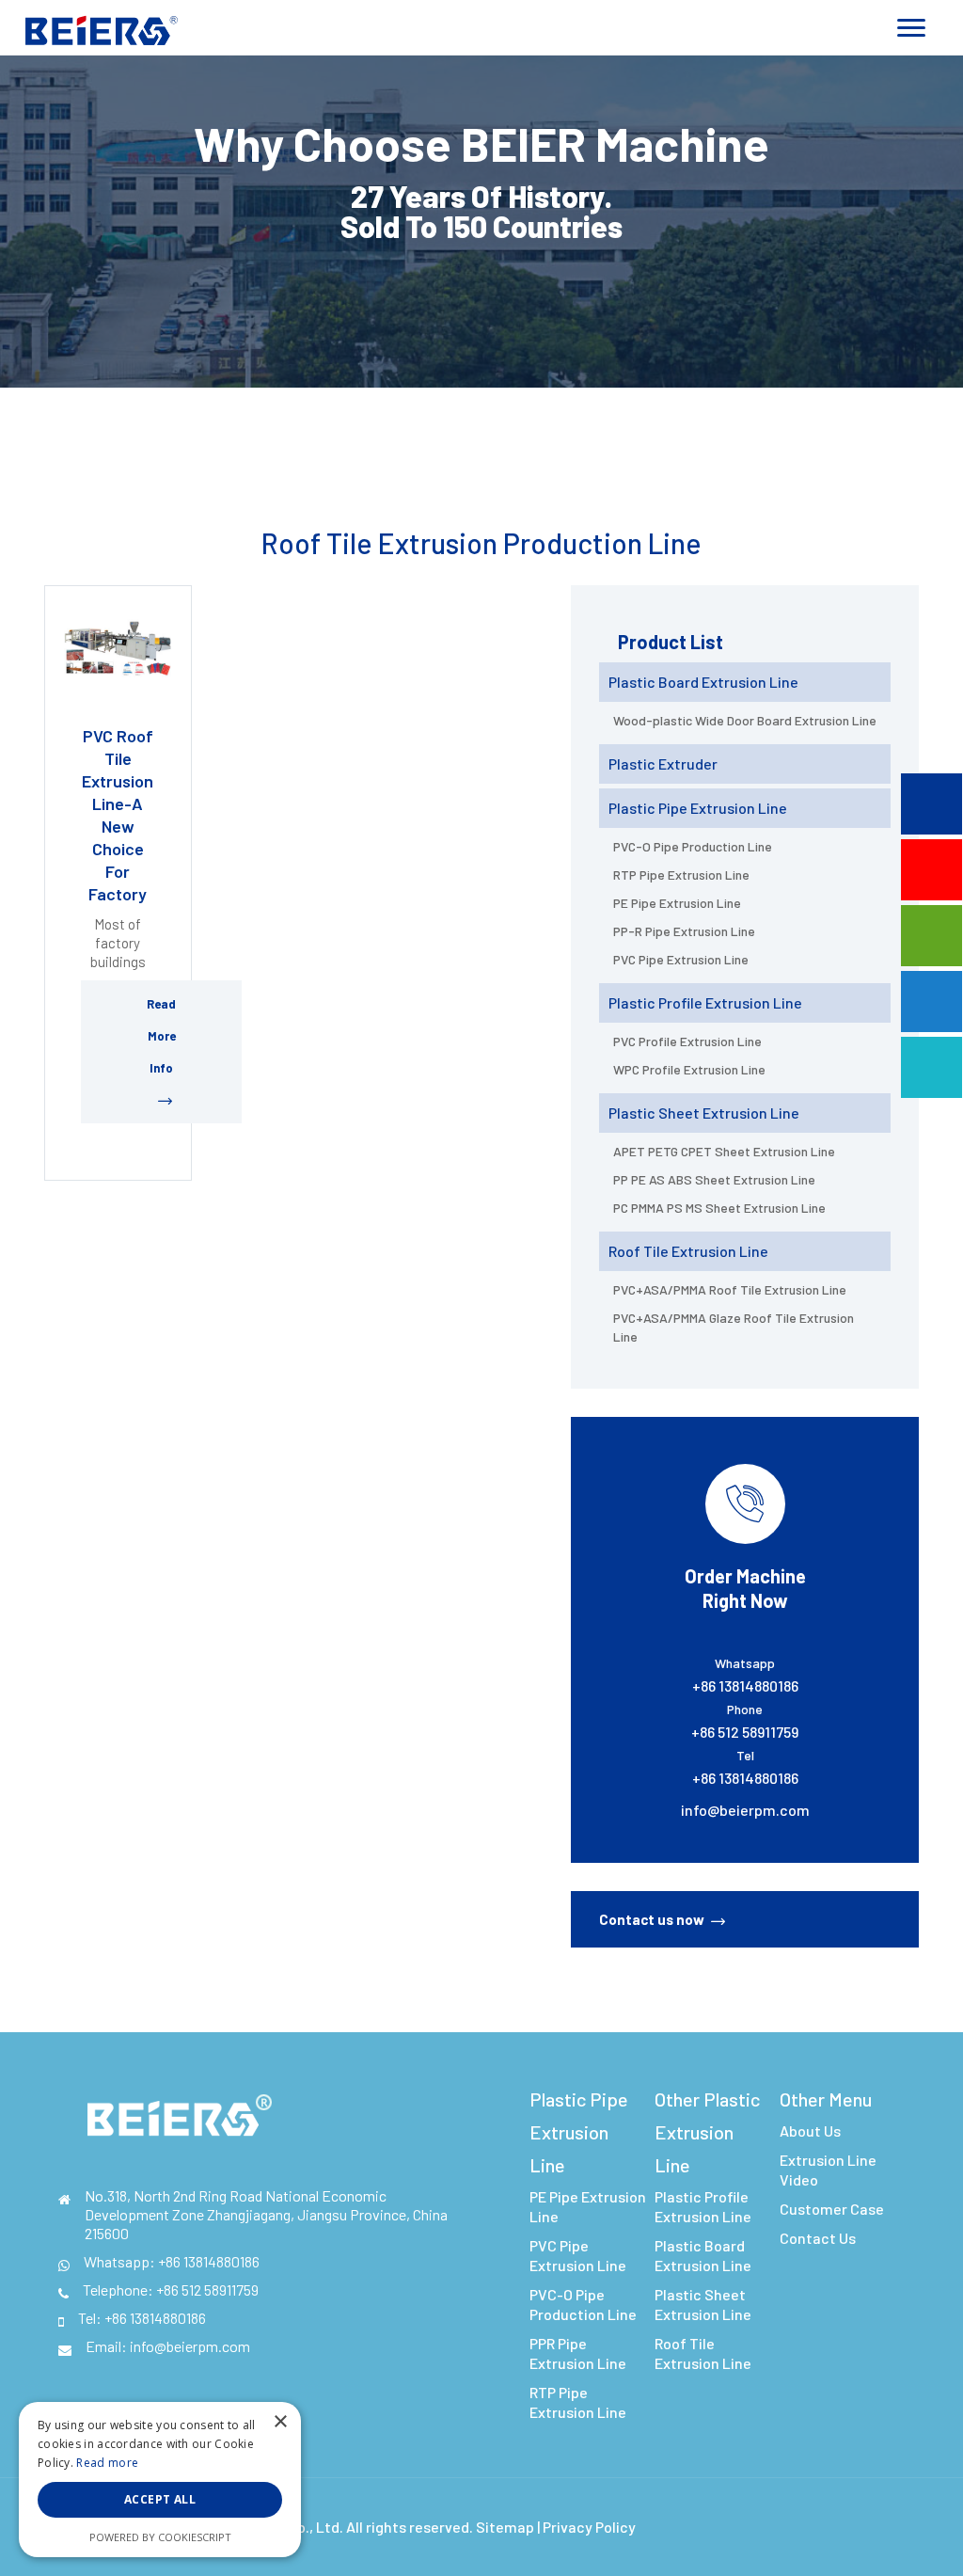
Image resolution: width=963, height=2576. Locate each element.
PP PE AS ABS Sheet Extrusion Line (714, 1179)
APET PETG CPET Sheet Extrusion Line (724, 1151)
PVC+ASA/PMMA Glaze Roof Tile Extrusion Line (734, 1327)
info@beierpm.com (745, 1810)
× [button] (280, 2422)
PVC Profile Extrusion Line (687, 1041)
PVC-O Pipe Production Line (693, 846)
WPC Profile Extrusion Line (689, 1069)
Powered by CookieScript (160, 2537)
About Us (810, 2131)
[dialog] (160, 2480)
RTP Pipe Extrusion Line (681, 875)
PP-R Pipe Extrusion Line (684, 931)
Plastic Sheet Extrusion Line (704, 1113)
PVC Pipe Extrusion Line (681, 959)
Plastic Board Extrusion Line (703, 682)
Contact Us (818, 2238)
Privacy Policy (589, 2527)
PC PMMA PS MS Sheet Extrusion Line (719, 1208)
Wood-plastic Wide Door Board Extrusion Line (745, 720)
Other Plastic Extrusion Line (707, 2132)
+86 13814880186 (209, 2261)
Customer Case (832, 2209)
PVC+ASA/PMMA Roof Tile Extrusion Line (730, 1289)
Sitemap (505, 2527)
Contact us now (652, 1919)
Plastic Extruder (663, 763)
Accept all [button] (160, 2499)
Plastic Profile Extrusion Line (705, 1002)
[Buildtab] (101, 26)
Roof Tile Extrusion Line (688, 1251)
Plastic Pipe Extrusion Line (698, 808)
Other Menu (826, 2099)
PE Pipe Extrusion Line (677, 903)
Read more (107, 2463)
